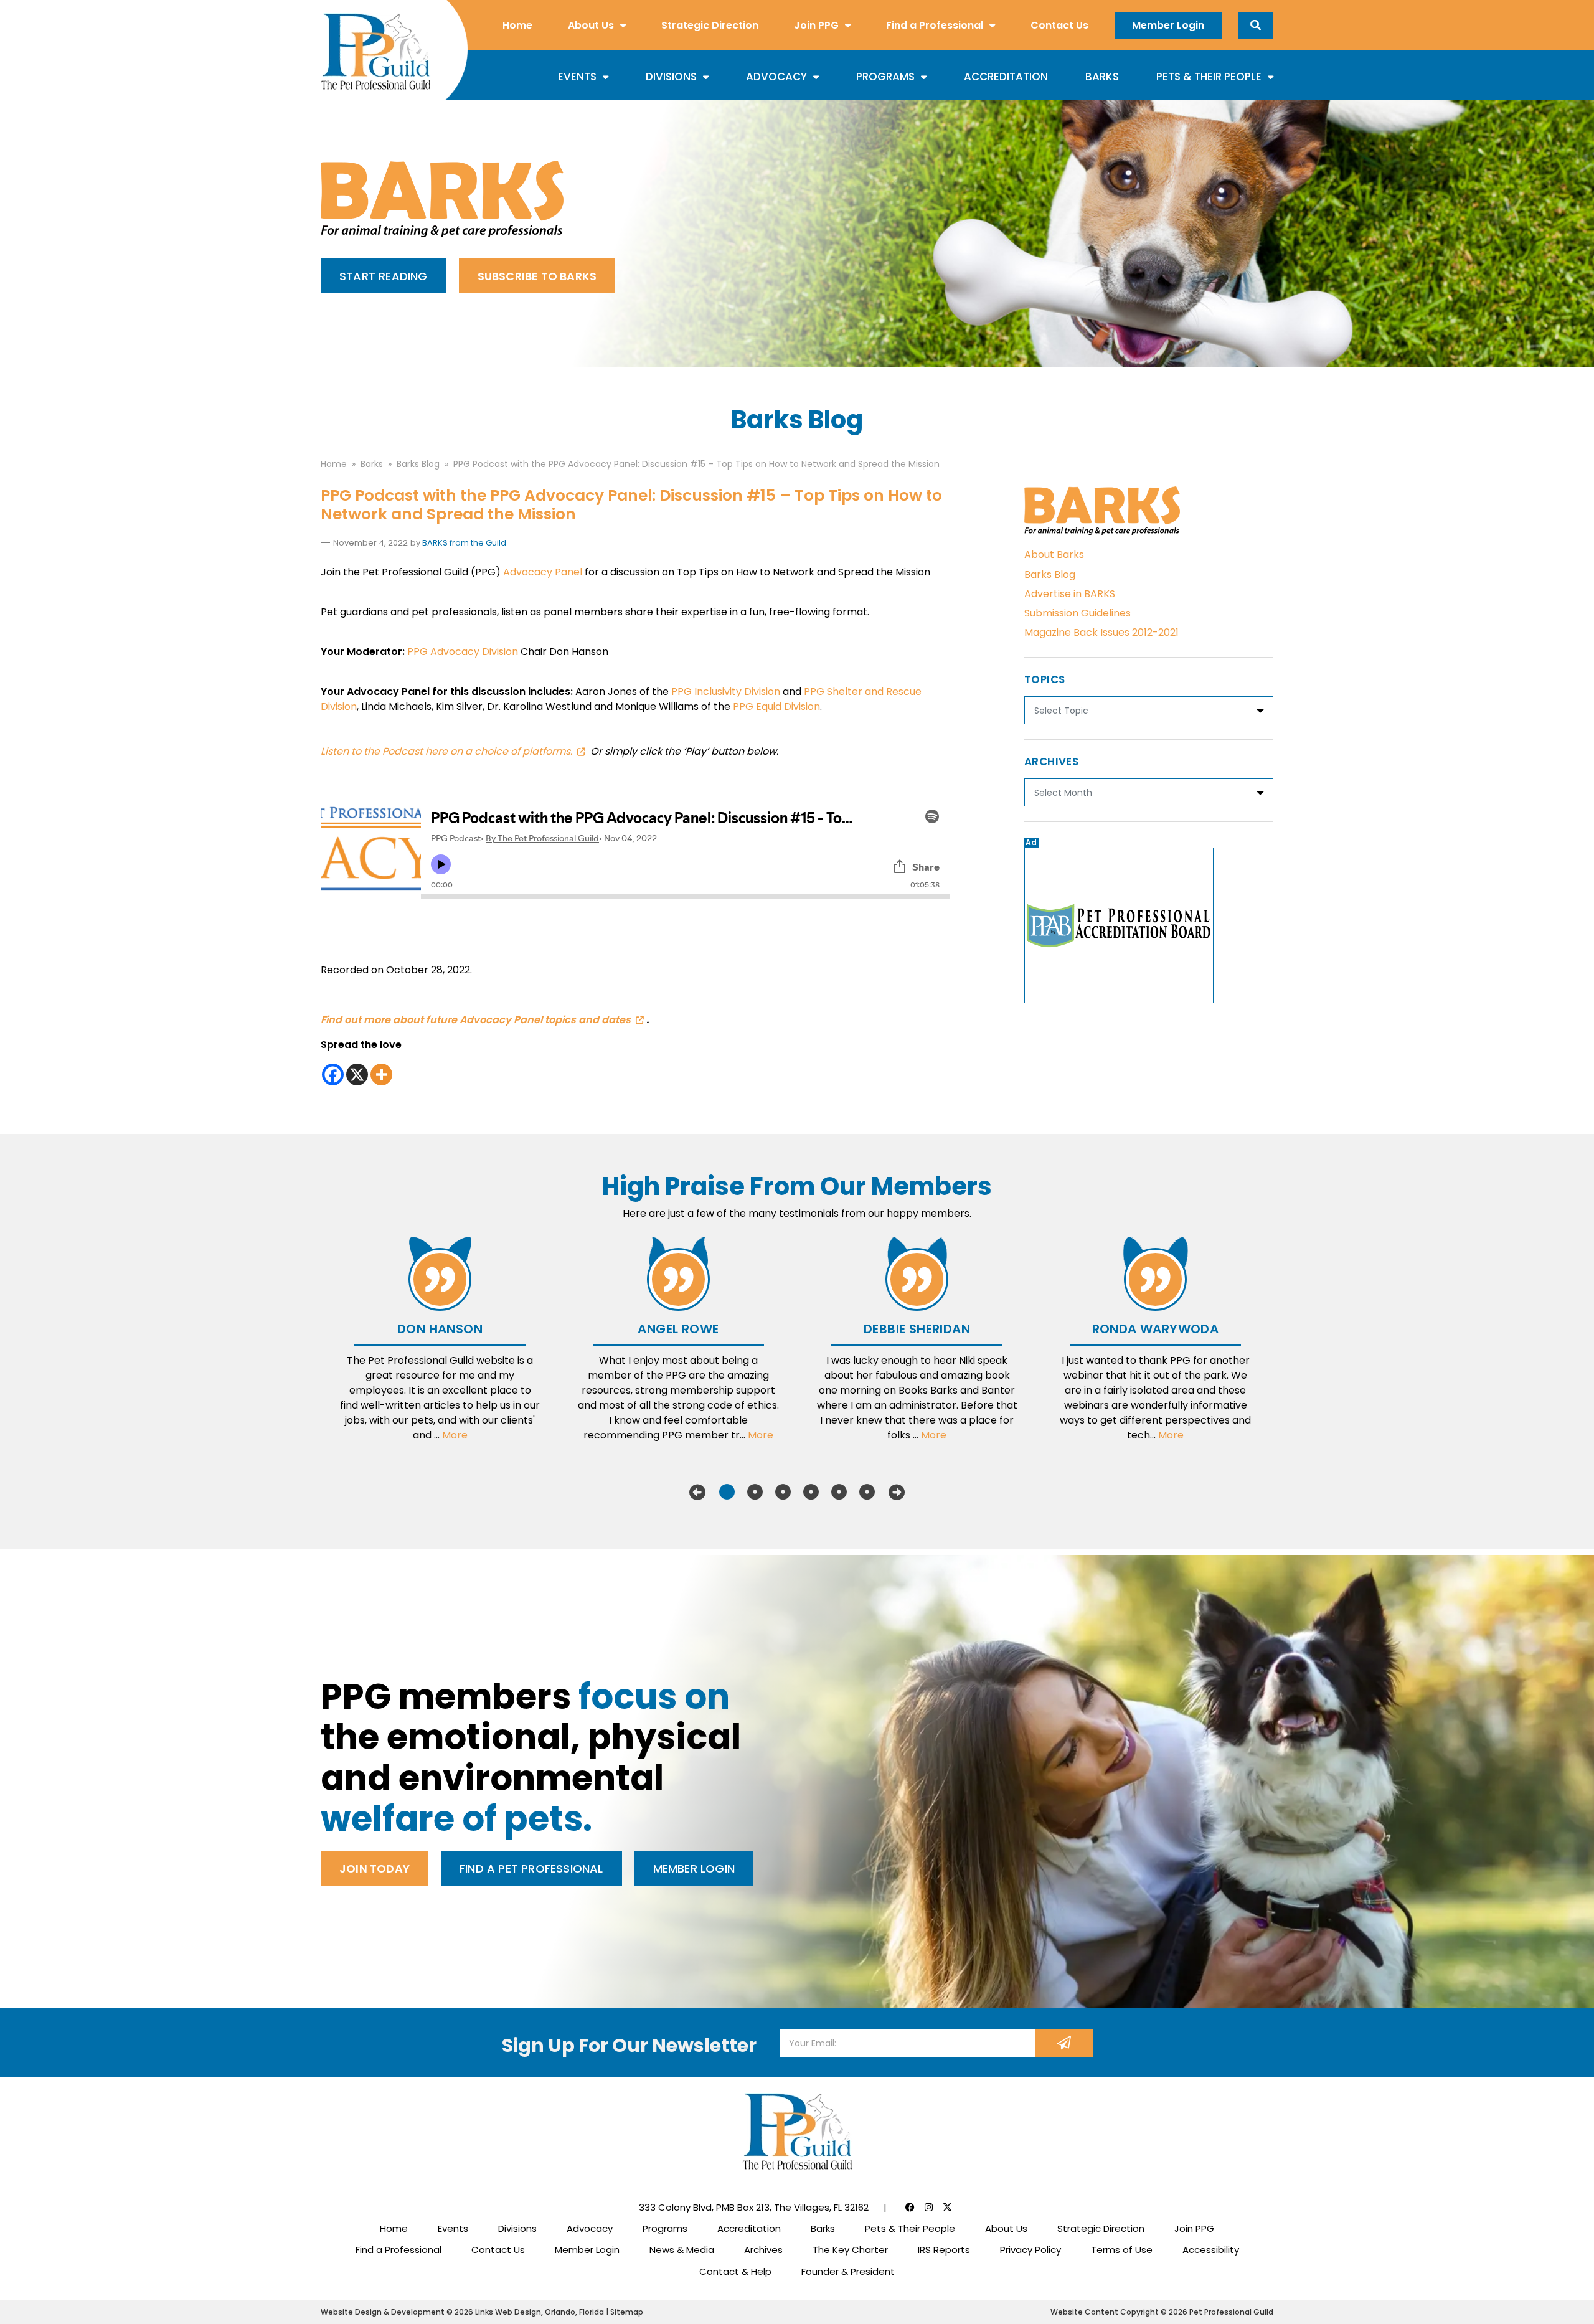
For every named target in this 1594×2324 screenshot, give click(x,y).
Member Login (1168, 25)
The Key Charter (850, 2250)
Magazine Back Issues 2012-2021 (1101, 632)
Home (517, 25)
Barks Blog (1050, 574)
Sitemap (627, 2312)
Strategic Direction (710, 25)
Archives (763, 2250)
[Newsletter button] (1064, 2043)
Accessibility (1211, 2250)
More (455, 1435)
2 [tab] (755, 1492)
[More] (381, 1075)
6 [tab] (867, 1492)
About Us (591, 25)
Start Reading (384, 276)
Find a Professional (935, 25)
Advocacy (776, 77)
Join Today (375, 1868)
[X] (357, 1075)
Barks (1102, 77)
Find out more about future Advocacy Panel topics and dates (476, 1020)
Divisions (671, 77)
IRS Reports (944, 2250)
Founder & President (848, 2271)
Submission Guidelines (1078, 613)
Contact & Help (735, 2271)
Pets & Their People (1209, 77)
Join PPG (816, 25)
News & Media (682, 2250)
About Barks (1054, 555)
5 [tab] (839, 1492)
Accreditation (1006, 77)
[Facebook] (333, 1075)
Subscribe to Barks (537, 276)
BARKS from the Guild (464, 543)
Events (577, 77)
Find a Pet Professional (531, 1868)
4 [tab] (811, 1492)
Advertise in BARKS (1070, 594)
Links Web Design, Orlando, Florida (540, 2312)
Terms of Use (1122, 2250)
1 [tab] (727, 1492)
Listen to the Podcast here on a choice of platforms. (446, 751)
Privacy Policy (1030, 2250)
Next (897, 1492)
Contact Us (1059, 25)
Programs (885, 77)
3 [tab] (783, 1492)
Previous (697, 1492)
